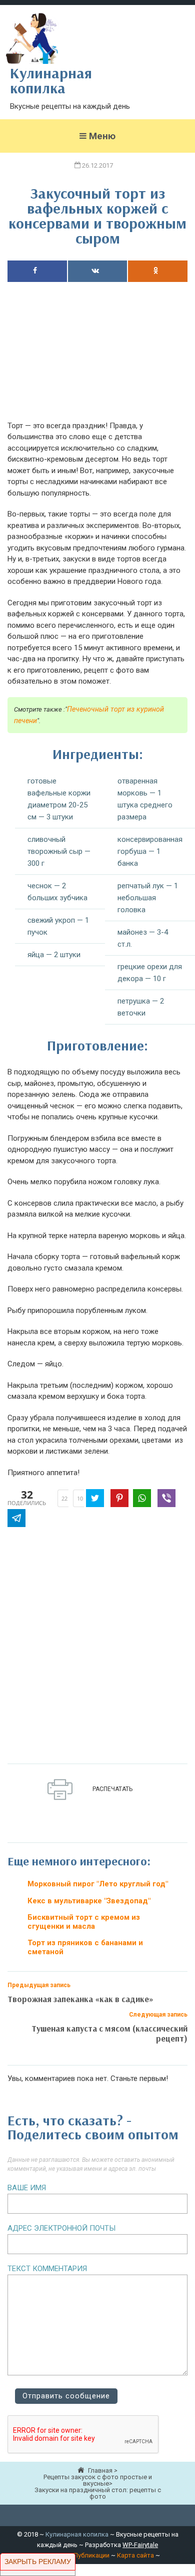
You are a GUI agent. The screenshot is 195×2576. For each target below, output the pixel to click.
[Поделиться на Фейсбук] (37, 271)
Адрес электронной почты (61, 2228)
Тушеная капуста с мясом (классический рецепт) (109, 2033)
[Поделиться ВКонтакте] (98, 271)
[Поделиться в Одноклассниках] (158, 271)
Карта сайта (135, 2555)
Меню (102, 136)
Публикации (91, 2555)
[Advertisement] (97, 357)
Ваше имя (27, 2188)
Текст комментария (47, 2269)
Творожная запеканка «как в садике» (80, 1999)
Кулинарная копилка (77, 2534)
